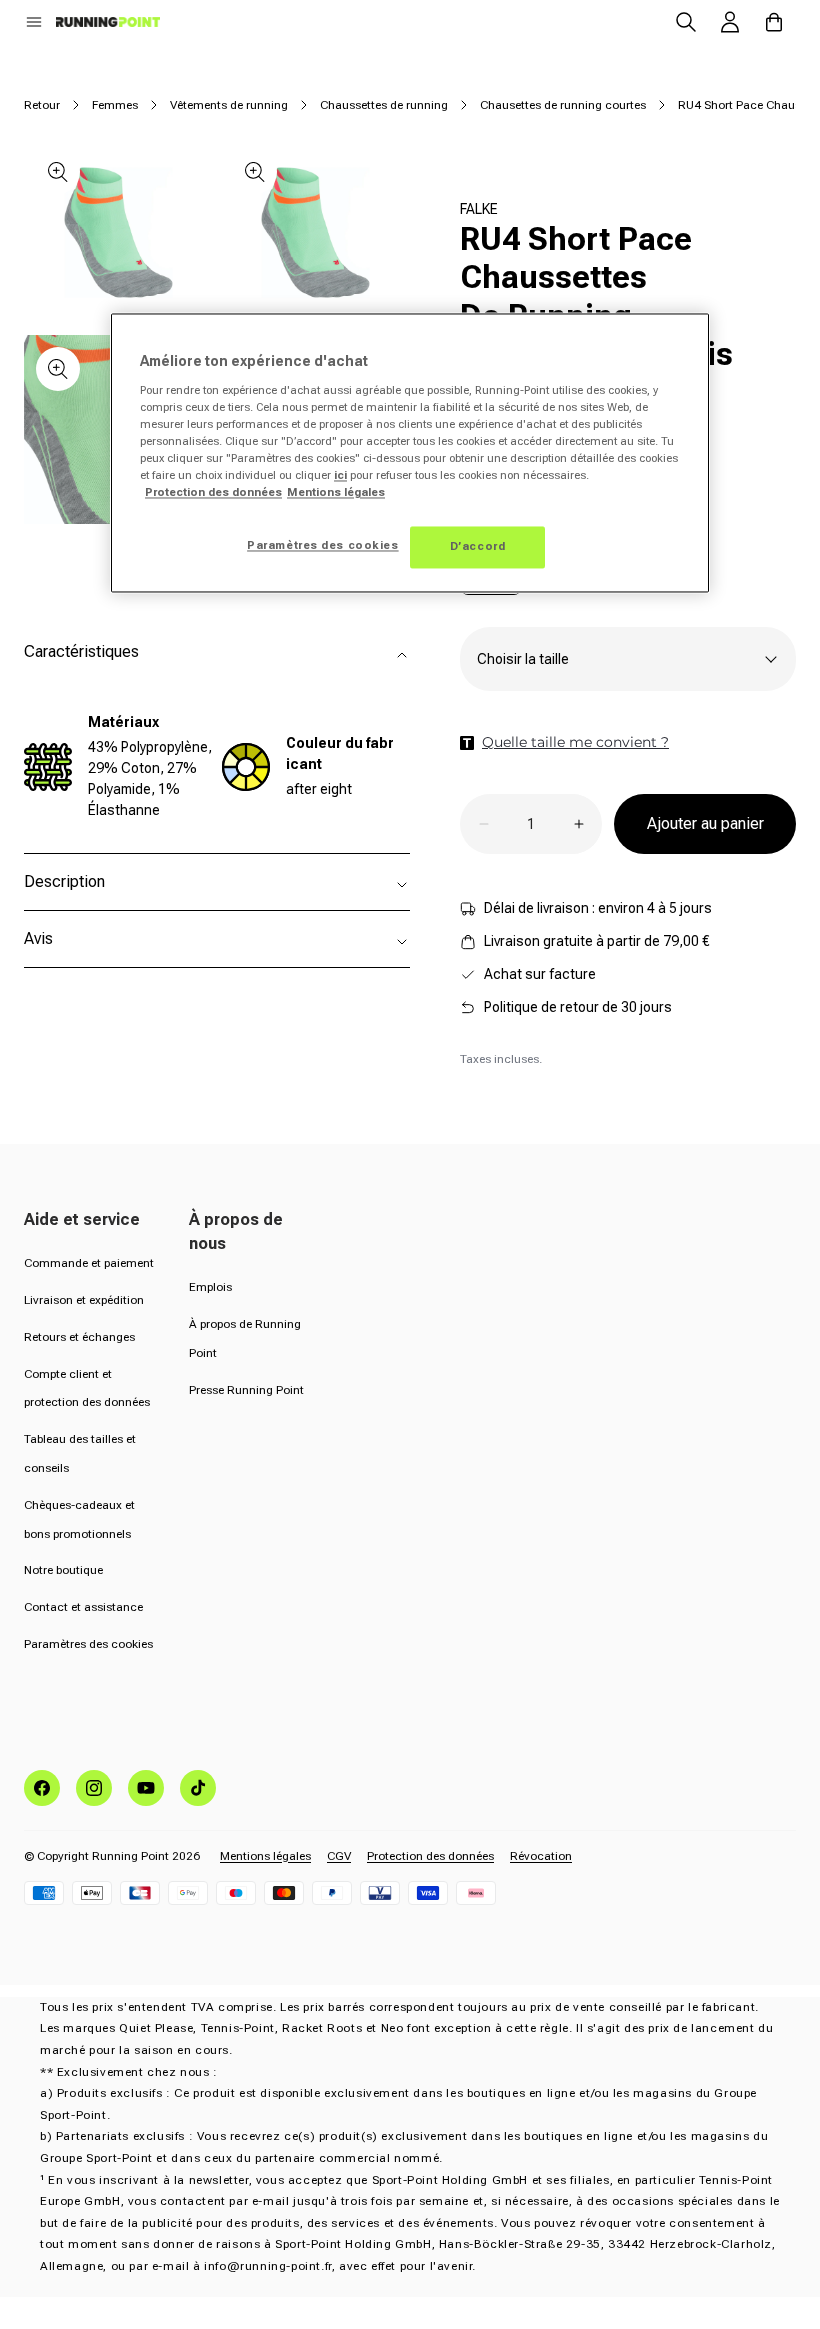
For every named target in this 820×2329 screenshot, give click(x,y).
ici (340, 476)
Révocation (541, 1856)
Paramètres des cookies (88, 1644)
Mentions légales (265, 1856)
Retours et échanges (79, 1337)
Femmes (115, 105)
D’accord (478, 547)
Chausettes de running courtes (563, 105)
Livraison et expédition (84, 1300)
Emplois (210, 1287)
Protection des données (430, 1856)
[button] (34, 22)
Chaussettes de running (384, 105)
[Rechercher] (686, 22)
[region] (410, 453)
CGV (339, 1856)
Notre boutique (63, 1570)
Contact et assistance (83, 1607)
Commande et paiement (89, 1263)
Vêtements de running (229, 105)
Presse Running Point (246, 1390)
